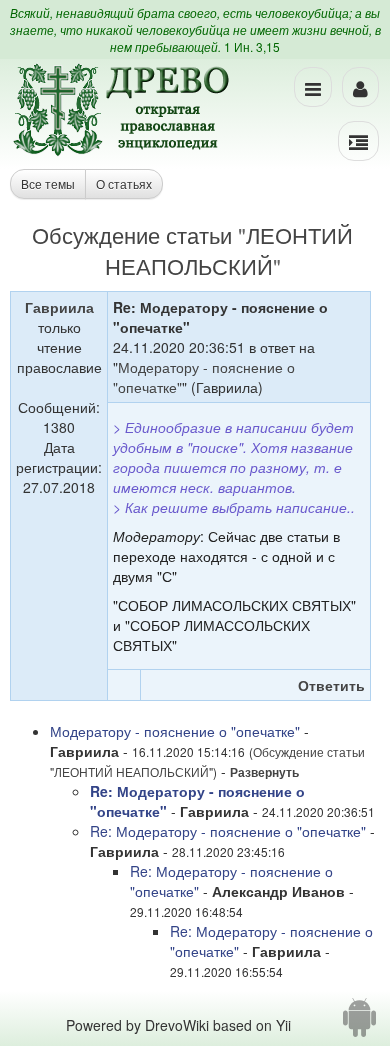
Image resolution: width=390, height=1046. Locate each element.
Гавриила (59, 307)
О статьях (124, 183)
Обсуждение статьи (132, 234)
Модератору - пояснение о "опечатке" (175, 731)
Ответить (331, 685)
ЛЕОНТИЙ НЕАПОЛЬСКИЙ (229, 250)
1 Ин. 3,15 (252, 46)
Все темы (48, 183)
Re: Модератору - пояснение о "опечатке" (228, 831)
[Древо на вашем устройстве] (359, 1025)
